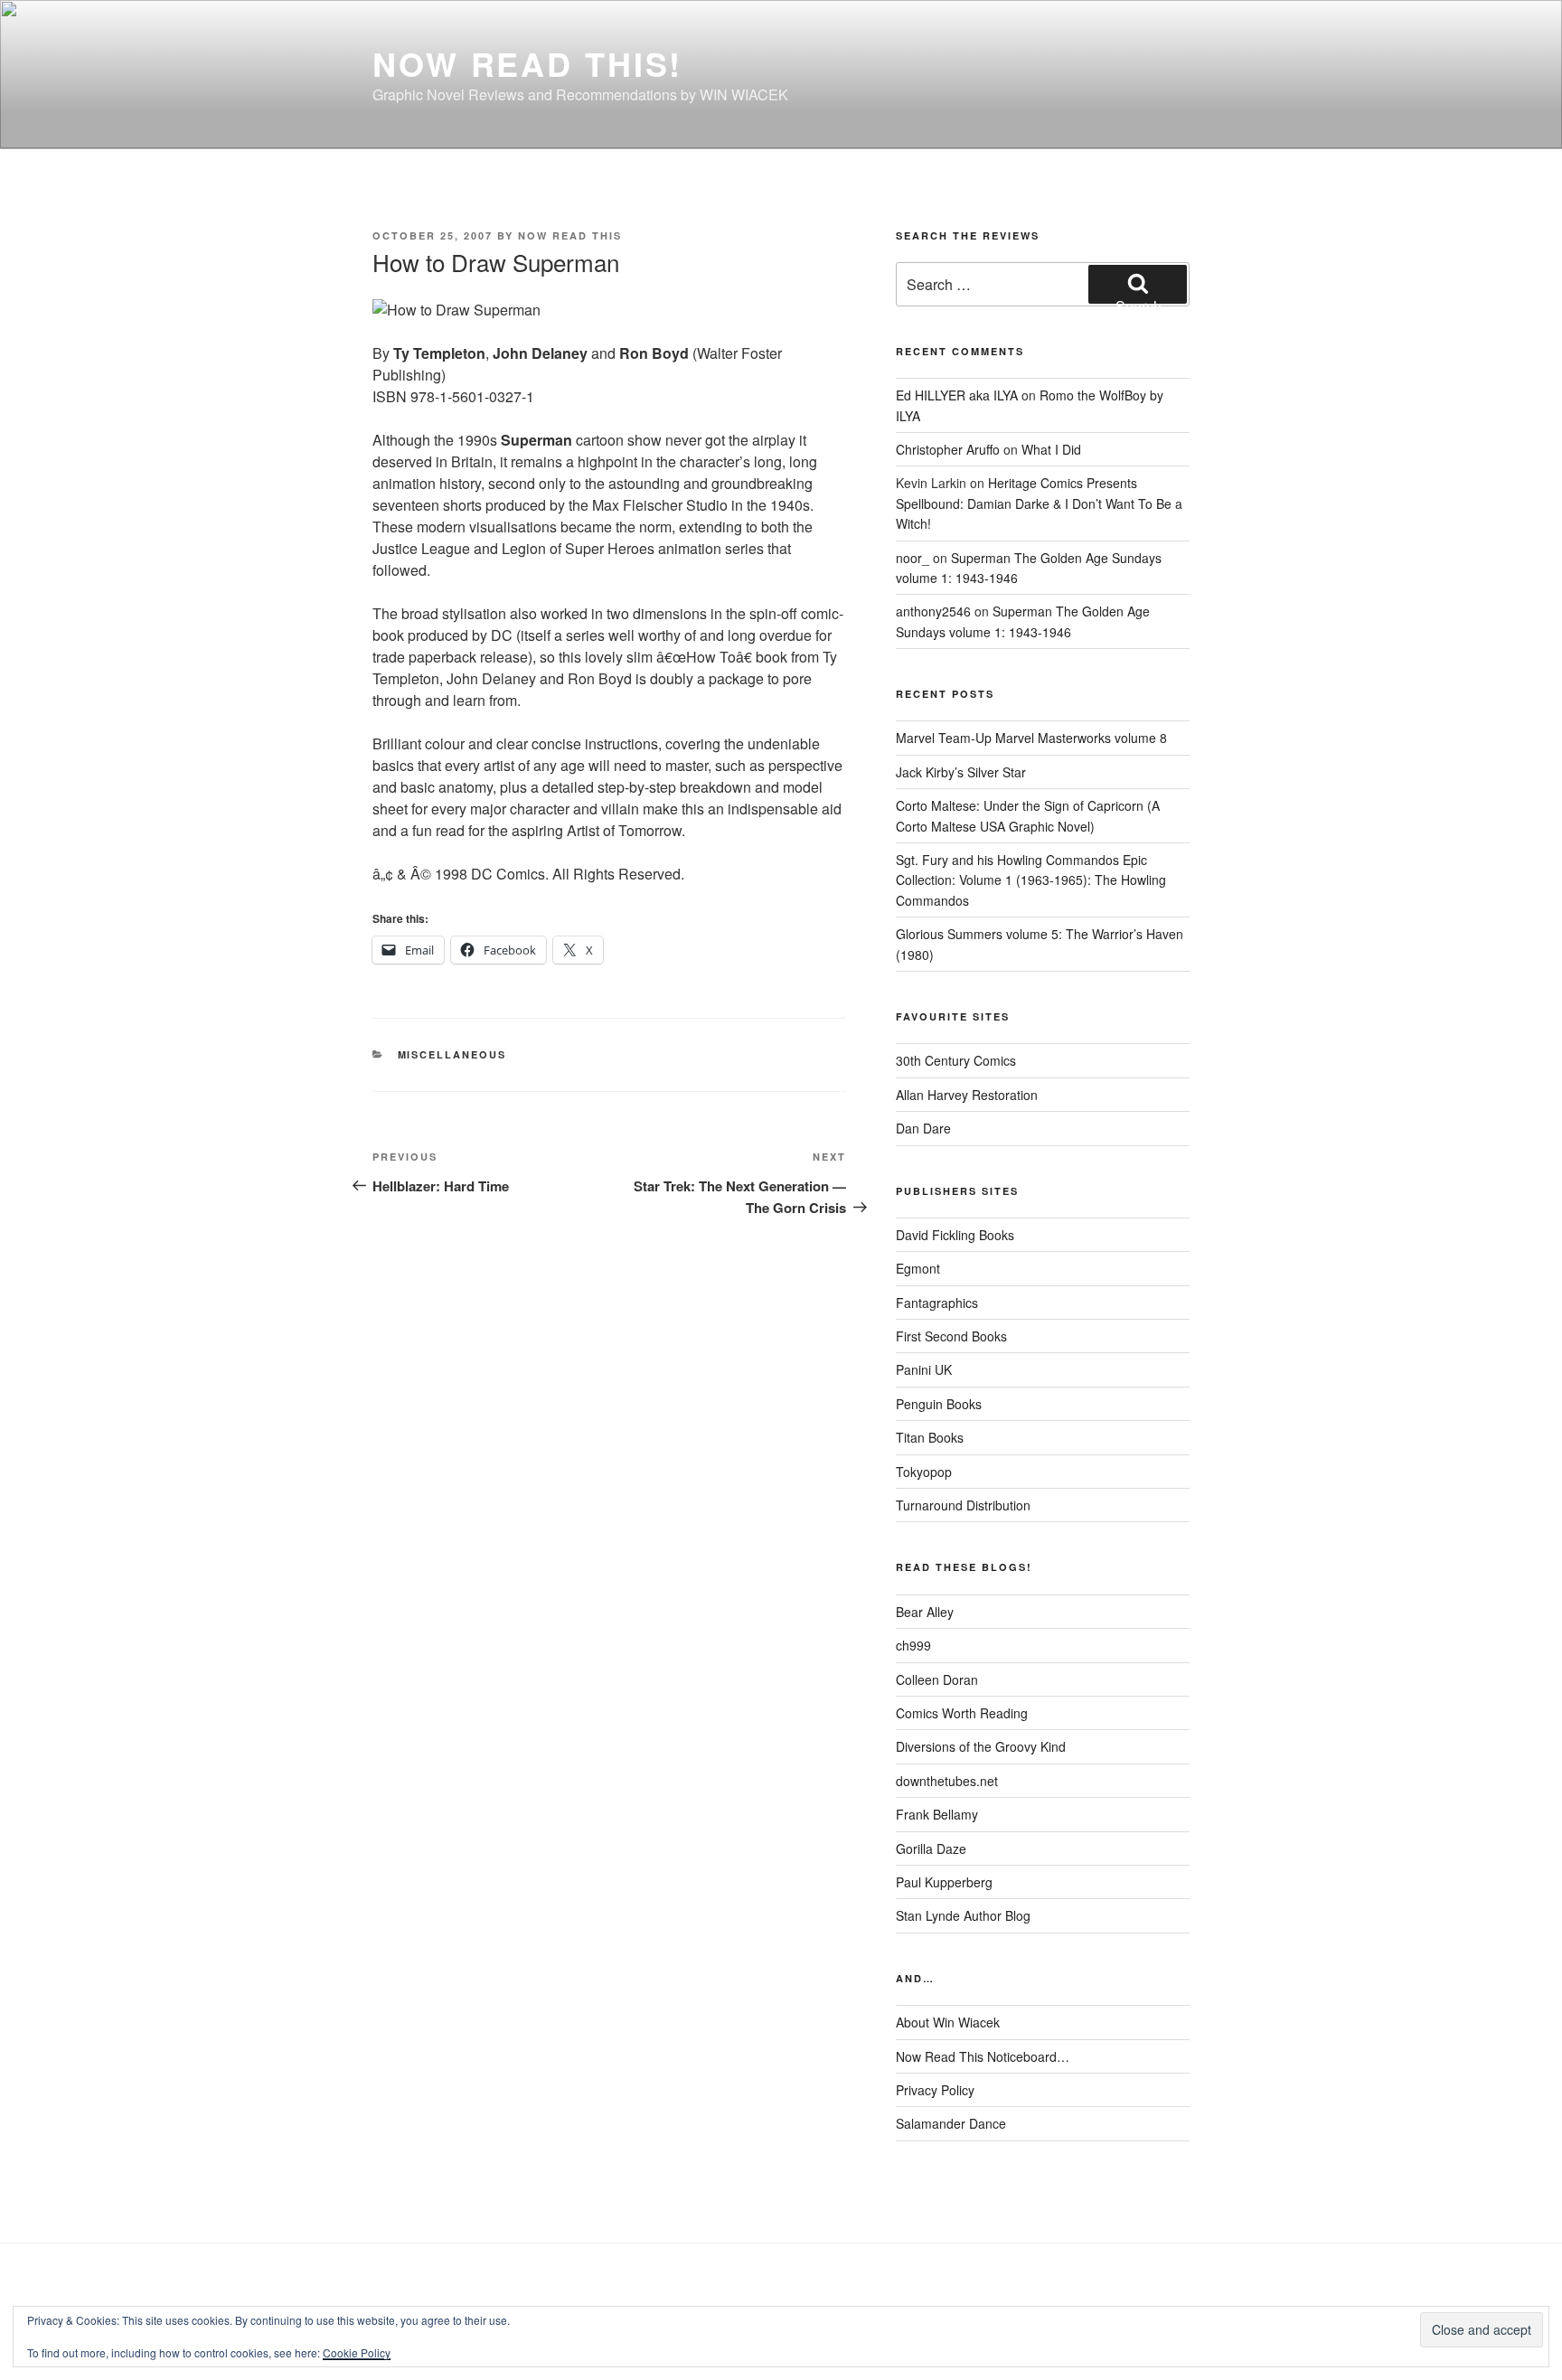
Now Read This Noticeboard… (983, 2056)
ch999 (913, 1645)
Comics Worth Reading (962, 1713)
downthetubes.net (947, 1781)
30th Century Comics (956, 1060)
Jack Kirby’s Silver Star (961, 772)
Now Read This (570, 235)
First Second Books (951, 1336)
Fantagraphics (937, 1303)
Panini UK (924, 1369)
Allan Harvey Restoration (967, 1095)
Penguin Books (939, 1404)
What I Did (1051, 449)
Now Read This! (527, 63)
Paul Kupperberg (944, 1882)
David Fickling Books (955, 1235)
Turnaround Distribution (963, 1505)
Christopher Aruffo (948, 449)
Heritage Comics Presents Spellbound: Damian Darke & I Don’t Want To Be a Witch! (1039, 503)
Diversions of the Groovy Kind (981, 1746)
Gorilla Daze (931, 1848)
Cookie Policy (357, 2352)
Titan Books (930, 1437)
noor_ (913, 558)
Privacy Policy (935, 2090)
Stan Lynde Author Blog (963, 1915)
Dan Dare (923, 1128)
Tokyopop (924, 1472)
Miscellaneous (452, 1054)
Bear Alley (925, 1612)
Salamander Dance (951, 2123)
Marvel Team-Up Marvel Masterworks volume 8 (1031, 738)
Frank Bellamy (937, 1814)
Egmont (918, 1268)
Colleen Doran (937, 1679)
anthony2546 (933, 611)
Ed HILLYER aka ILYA (957, 395)
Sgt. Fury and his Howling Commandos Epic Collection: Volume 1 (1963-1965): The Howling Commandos (1031, 880)
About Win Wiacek (948, 2022)
